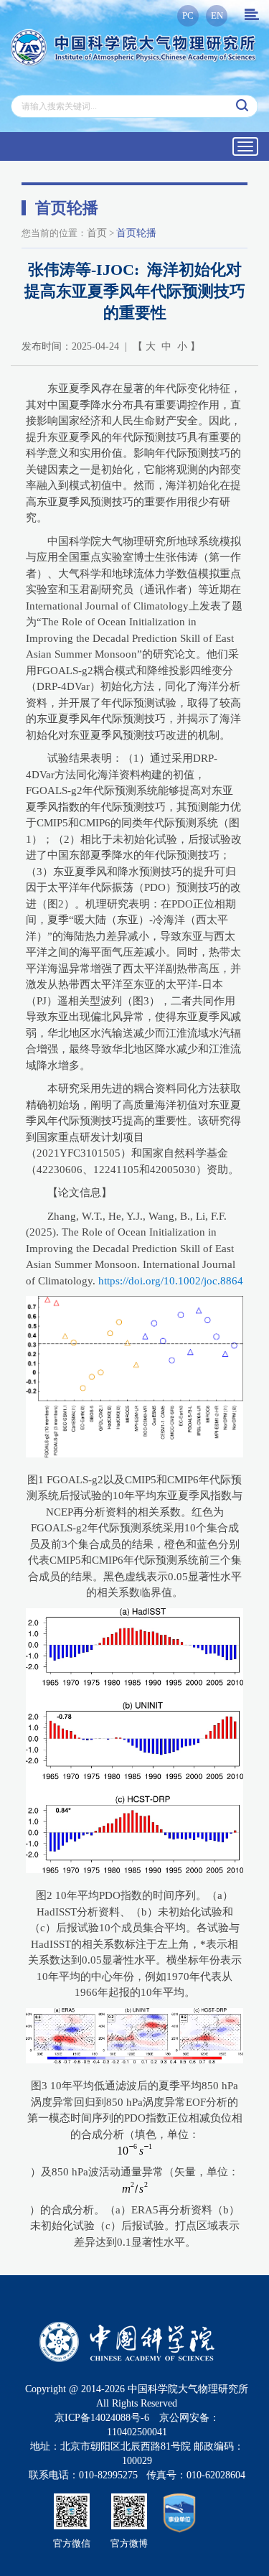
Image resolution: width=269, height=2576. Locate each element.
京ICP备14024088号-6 (102, 2418)
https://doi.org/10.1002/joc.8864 (171, 1281)
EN (217, 15)
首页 (97, 233)
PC (188, 15)
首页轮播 (136, 233)
